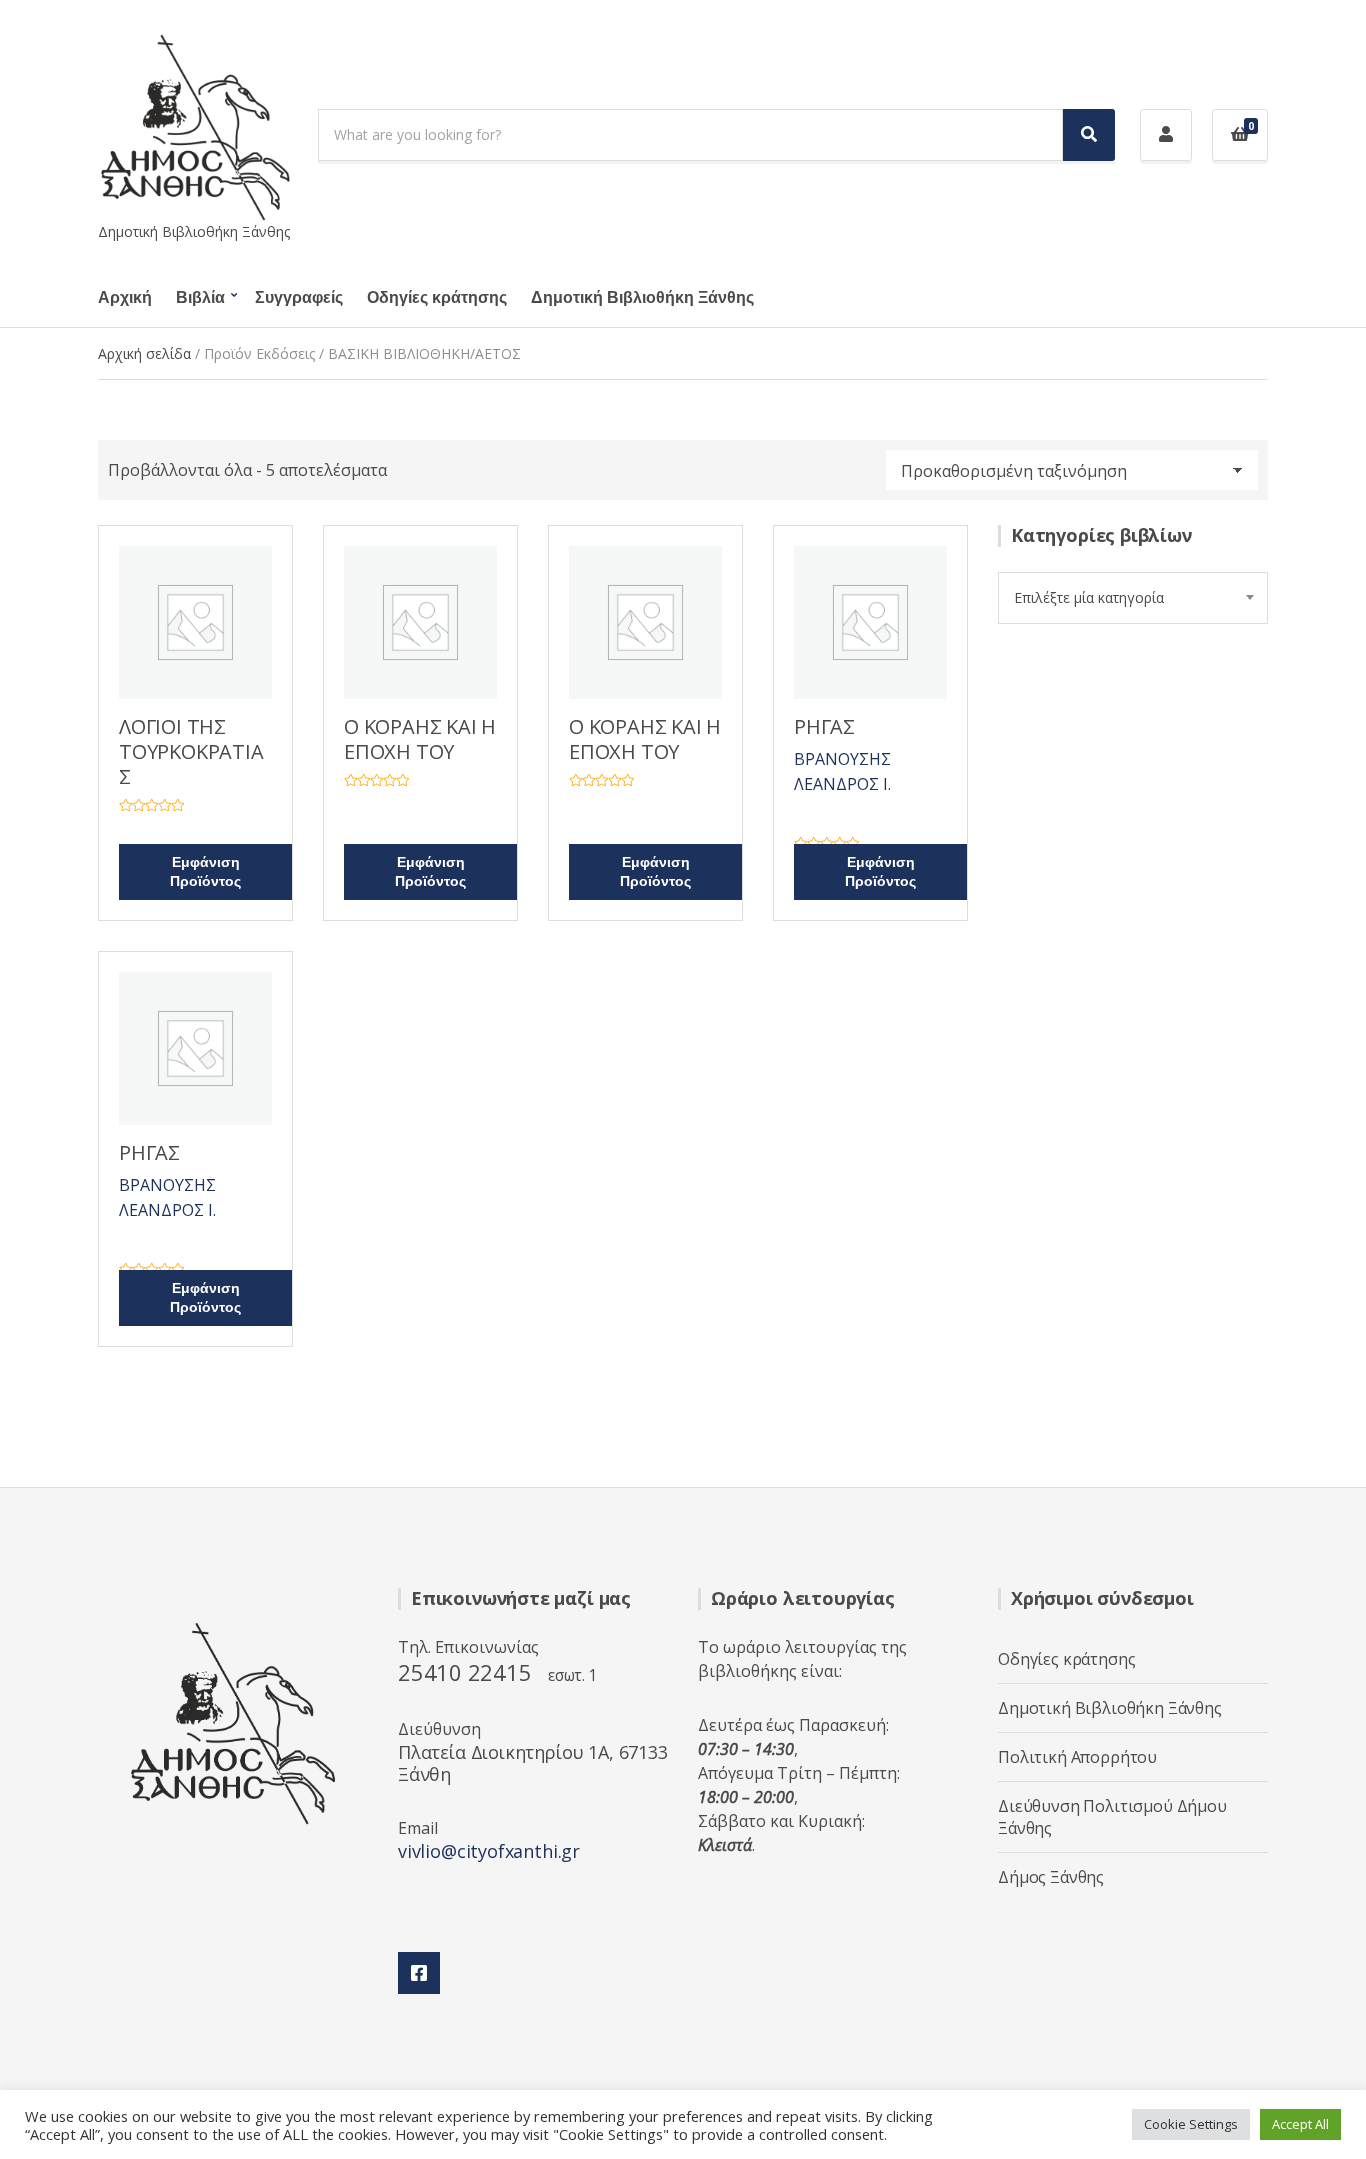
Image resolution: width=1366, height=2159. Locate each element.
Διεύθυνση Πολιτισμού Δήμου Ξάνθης (1112, 1817)
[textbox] (1133, 598)
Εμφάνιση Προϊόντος (205, 872)
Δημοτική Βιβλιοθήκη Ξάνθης (642, 298)
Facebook (419, 1973)
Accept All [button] (1300, 2124)
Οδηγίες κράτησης (437, 298)
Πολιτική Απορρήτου (1077, 1757)
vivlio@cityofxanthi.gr (489, 1851)
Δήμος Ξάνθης (1051, 1877)
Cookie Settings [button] (1191, 2124)
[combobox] (1133, 598)
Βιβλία (200, 298)
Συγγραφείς (299, 298)
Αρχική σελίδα (144, 353)
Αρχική (125, 298)
